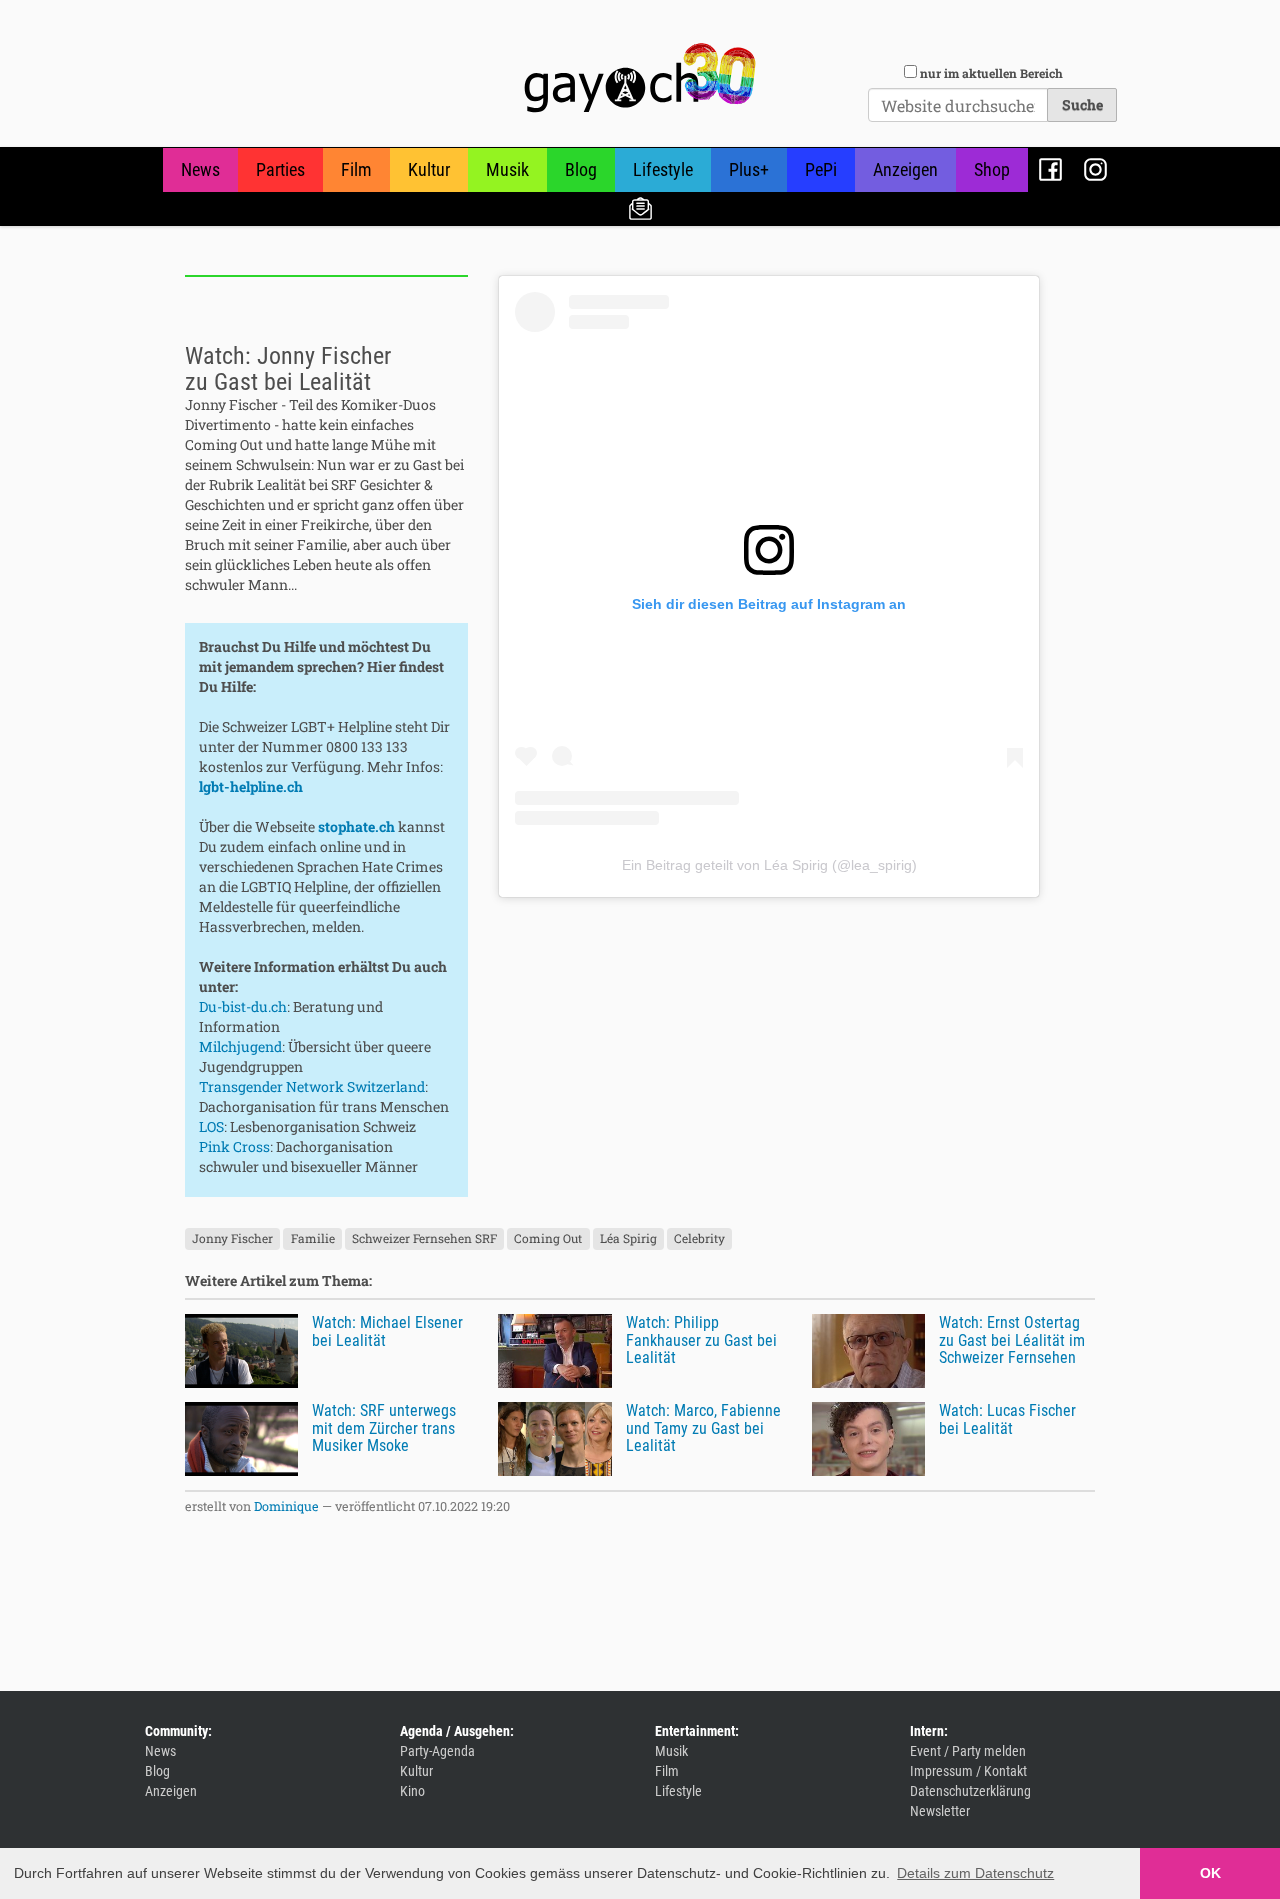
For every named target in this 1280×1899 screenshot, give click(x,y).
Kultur (429, 169)
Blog (581, 169)
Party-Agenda (437, 1751)
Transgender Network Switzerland (312, 1086)
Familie (313, 1238)
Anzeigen (905, 169)
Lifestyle (663, 169)
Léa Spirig (628, 1238)
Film (356, 169)
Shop (992, 169)
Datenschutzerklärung (970, 1791)
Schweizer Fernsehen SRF (424, 1238)
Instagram (1095, 169)
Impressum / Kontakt (968, 1771)
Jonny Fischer (232, 1238)
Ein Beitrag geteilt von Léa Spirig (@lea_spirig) (769, 865)
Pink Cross (234, 1146)
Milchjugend (240, 1046)
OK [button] (1210, 1873)
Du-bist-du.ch (243, 1006)
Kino (412, 1791)
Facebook (1050, 169)
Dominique (286, 1506)
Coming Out (548, 1238)
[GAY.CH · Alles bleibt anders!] (640, 78)
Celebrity (699, 1238)
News (200, 169)
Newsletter (640, 207)
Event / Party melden (968, 1751)
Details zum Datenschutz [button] (975, 1873)
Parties (280, 169)
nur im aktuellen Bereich (991, 73)
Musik (507, 169)
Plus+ (749, 169)
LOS (211, 1126)
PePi (821, 169)
